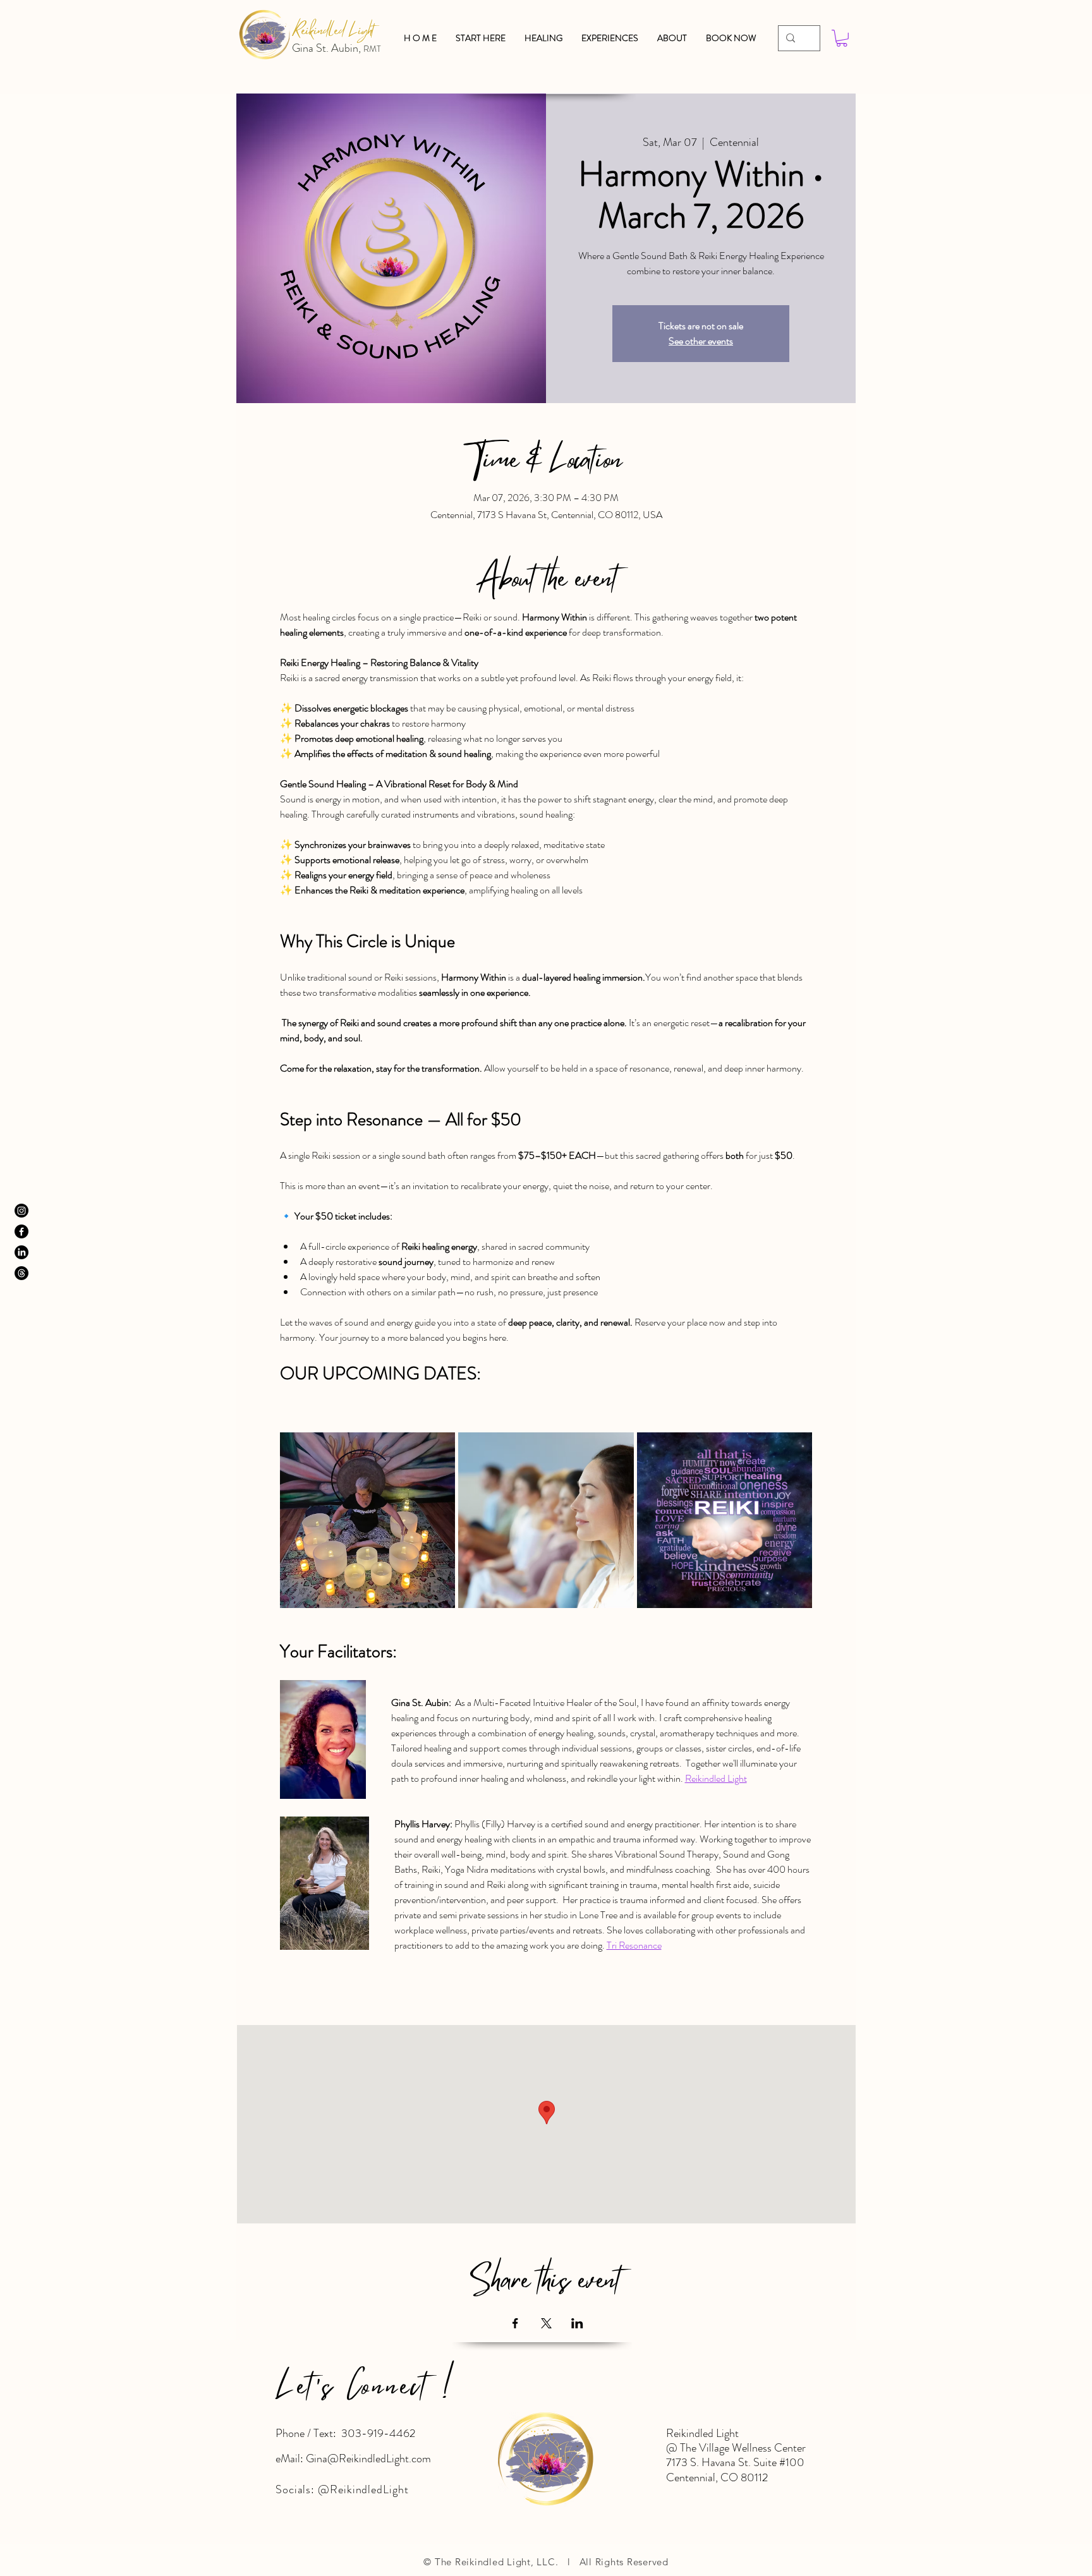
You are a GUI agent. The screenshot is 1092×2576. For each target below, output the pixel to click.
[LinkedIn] (21, 1252)
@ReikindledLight (363, 2489)
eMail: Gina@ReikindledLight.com (353, 2458)
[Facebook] (21, 1231)
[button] (672, 38)
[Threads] (21, 1273)
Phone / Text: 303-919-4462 (345, 2433)
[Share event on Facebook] (515, 2323)
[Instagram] (21, 1211)
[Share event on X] (546, 2323)
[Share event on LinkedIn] (577, 2323)
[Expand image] (368, 1520)
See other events (701, 341)
